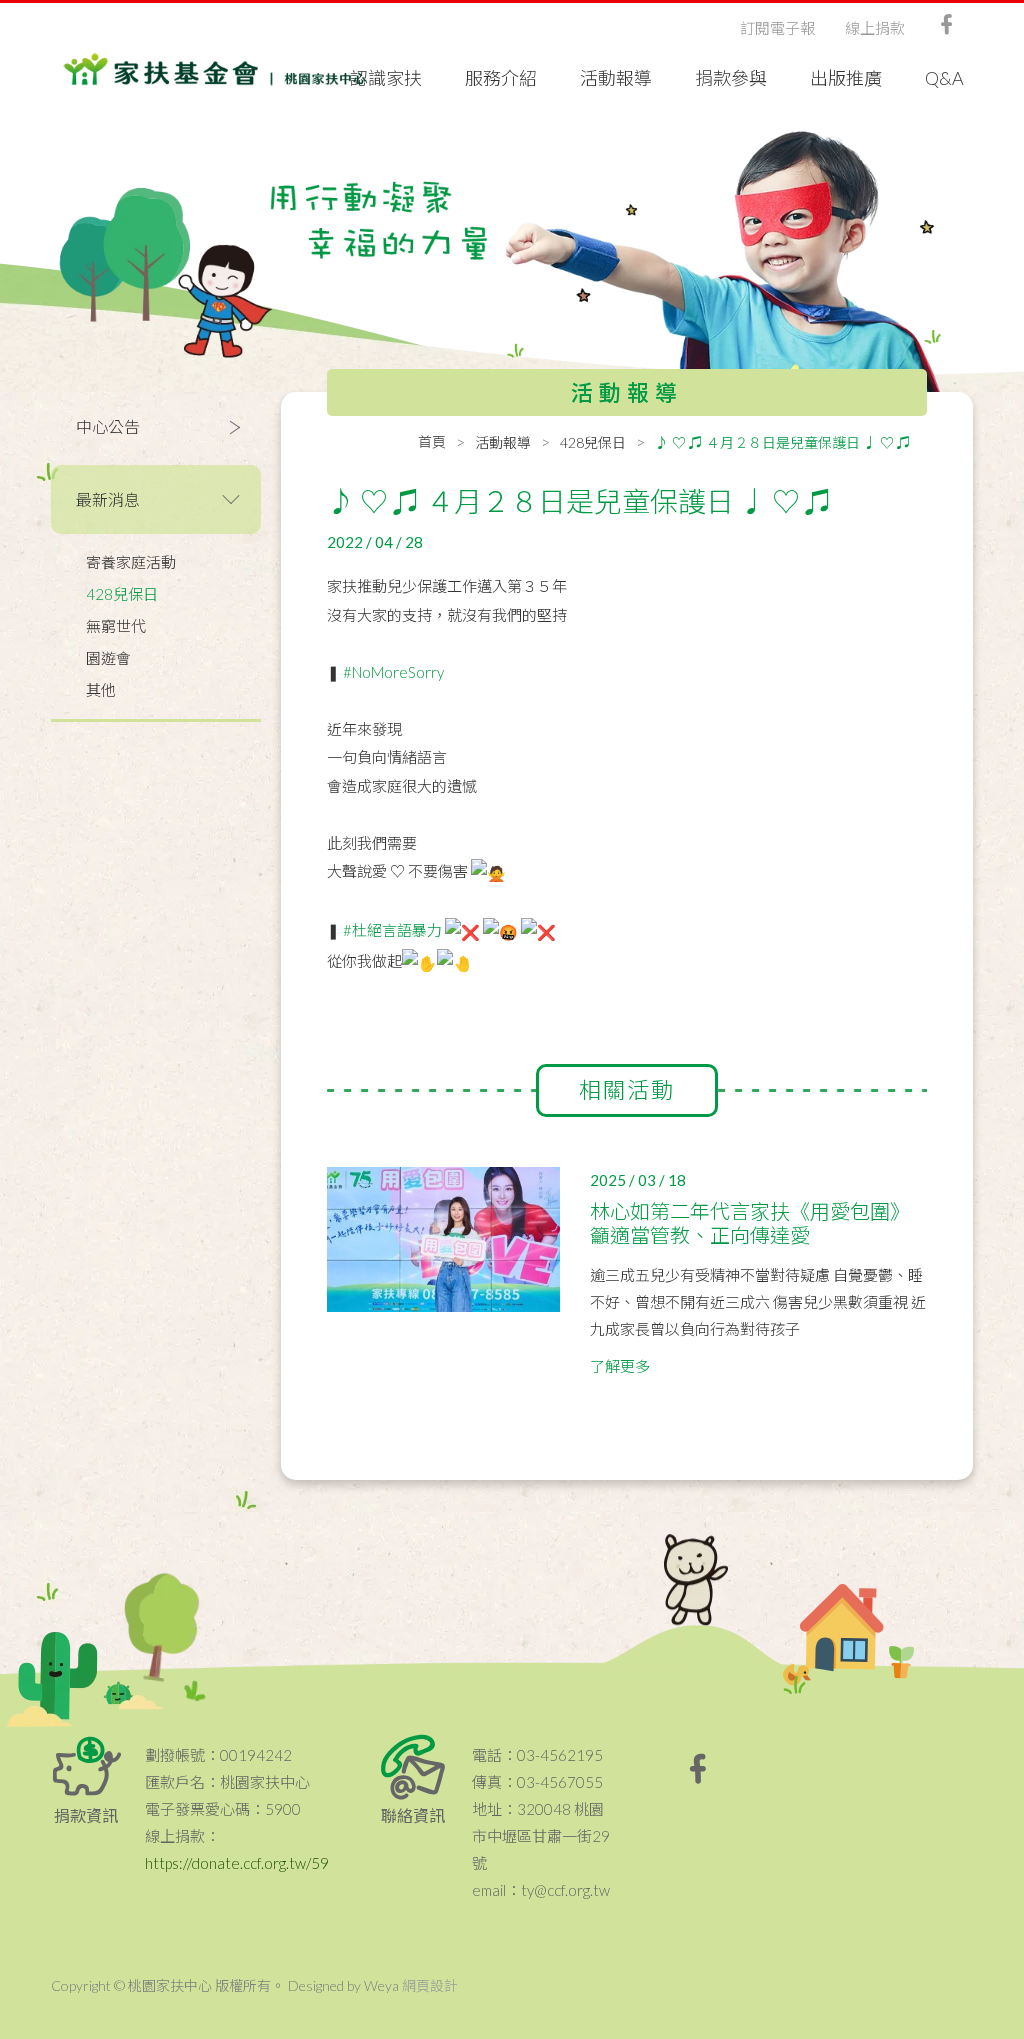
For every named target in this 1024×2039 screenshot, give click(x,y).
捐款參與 (731, 78)
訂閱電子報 (777, 28)
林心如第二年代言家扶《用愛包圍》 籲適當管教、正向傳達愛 (750, 1223)
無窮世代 (116, 626)
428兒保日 (122, 594)
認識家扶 (386, 78)
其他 (101, 690)
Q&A (944, 78)
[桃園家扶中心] (215, 69)
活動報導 (616, 78)
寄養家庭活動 (131, 562)
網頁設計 (430, 1985)
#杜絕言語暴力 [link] (392, 930)
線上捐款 (875, 28)
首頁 (432, 441)
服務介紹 (501, 78)
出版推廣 (846, 78)
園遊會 (108, 658)
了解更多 (620, 1366)
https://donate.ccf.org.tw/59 (237, 1863)
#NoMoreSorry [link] (393, 672)
